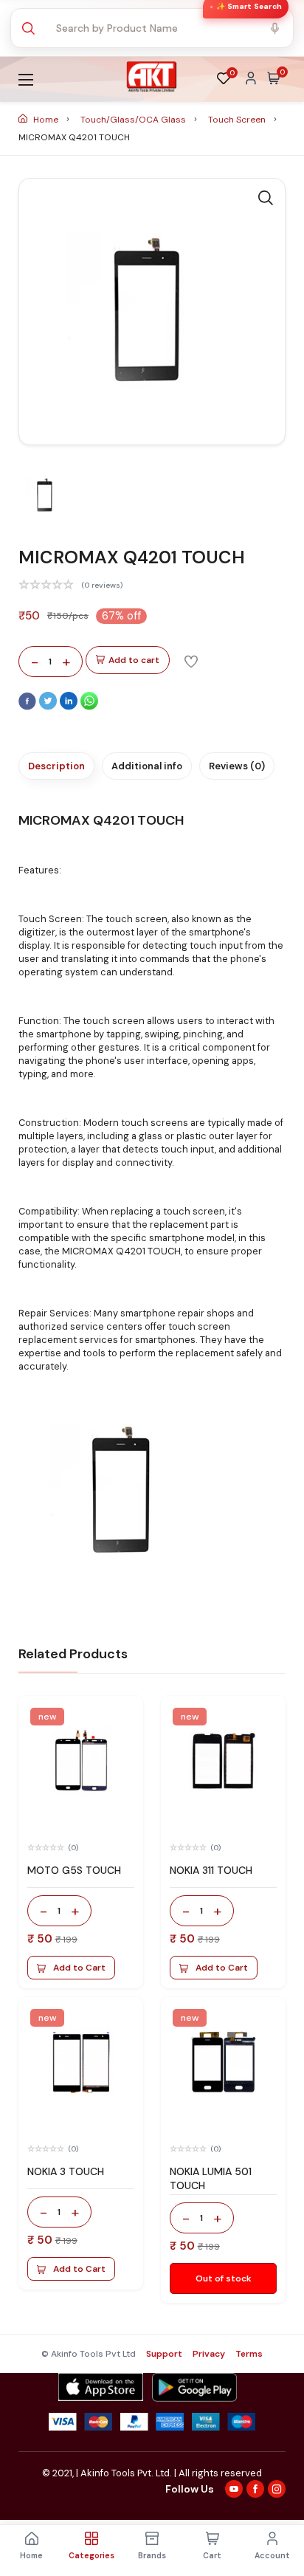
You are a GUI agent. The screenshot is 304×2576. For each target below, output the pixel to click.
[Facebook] (29, 707)
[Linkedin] (70, 707)
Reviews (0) (237, 766)
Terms (249, 2354)
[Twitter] (49, 707)
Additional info (147, 766)
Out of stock (224, 2278)
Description (56, 766)
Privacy (209, 2354)
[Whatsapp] (89, 707)
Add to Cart (79, 1968)
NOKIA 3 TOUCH (66, 2171)
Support (164, 2354)
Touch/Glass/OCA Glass (134, 120)
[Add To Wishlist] (191, 661)
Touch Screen (238, 120)
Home (46, 120)
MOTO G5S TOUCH (74, 1870)
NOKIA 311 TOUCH (211, 1870)
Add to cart (134, 660)
